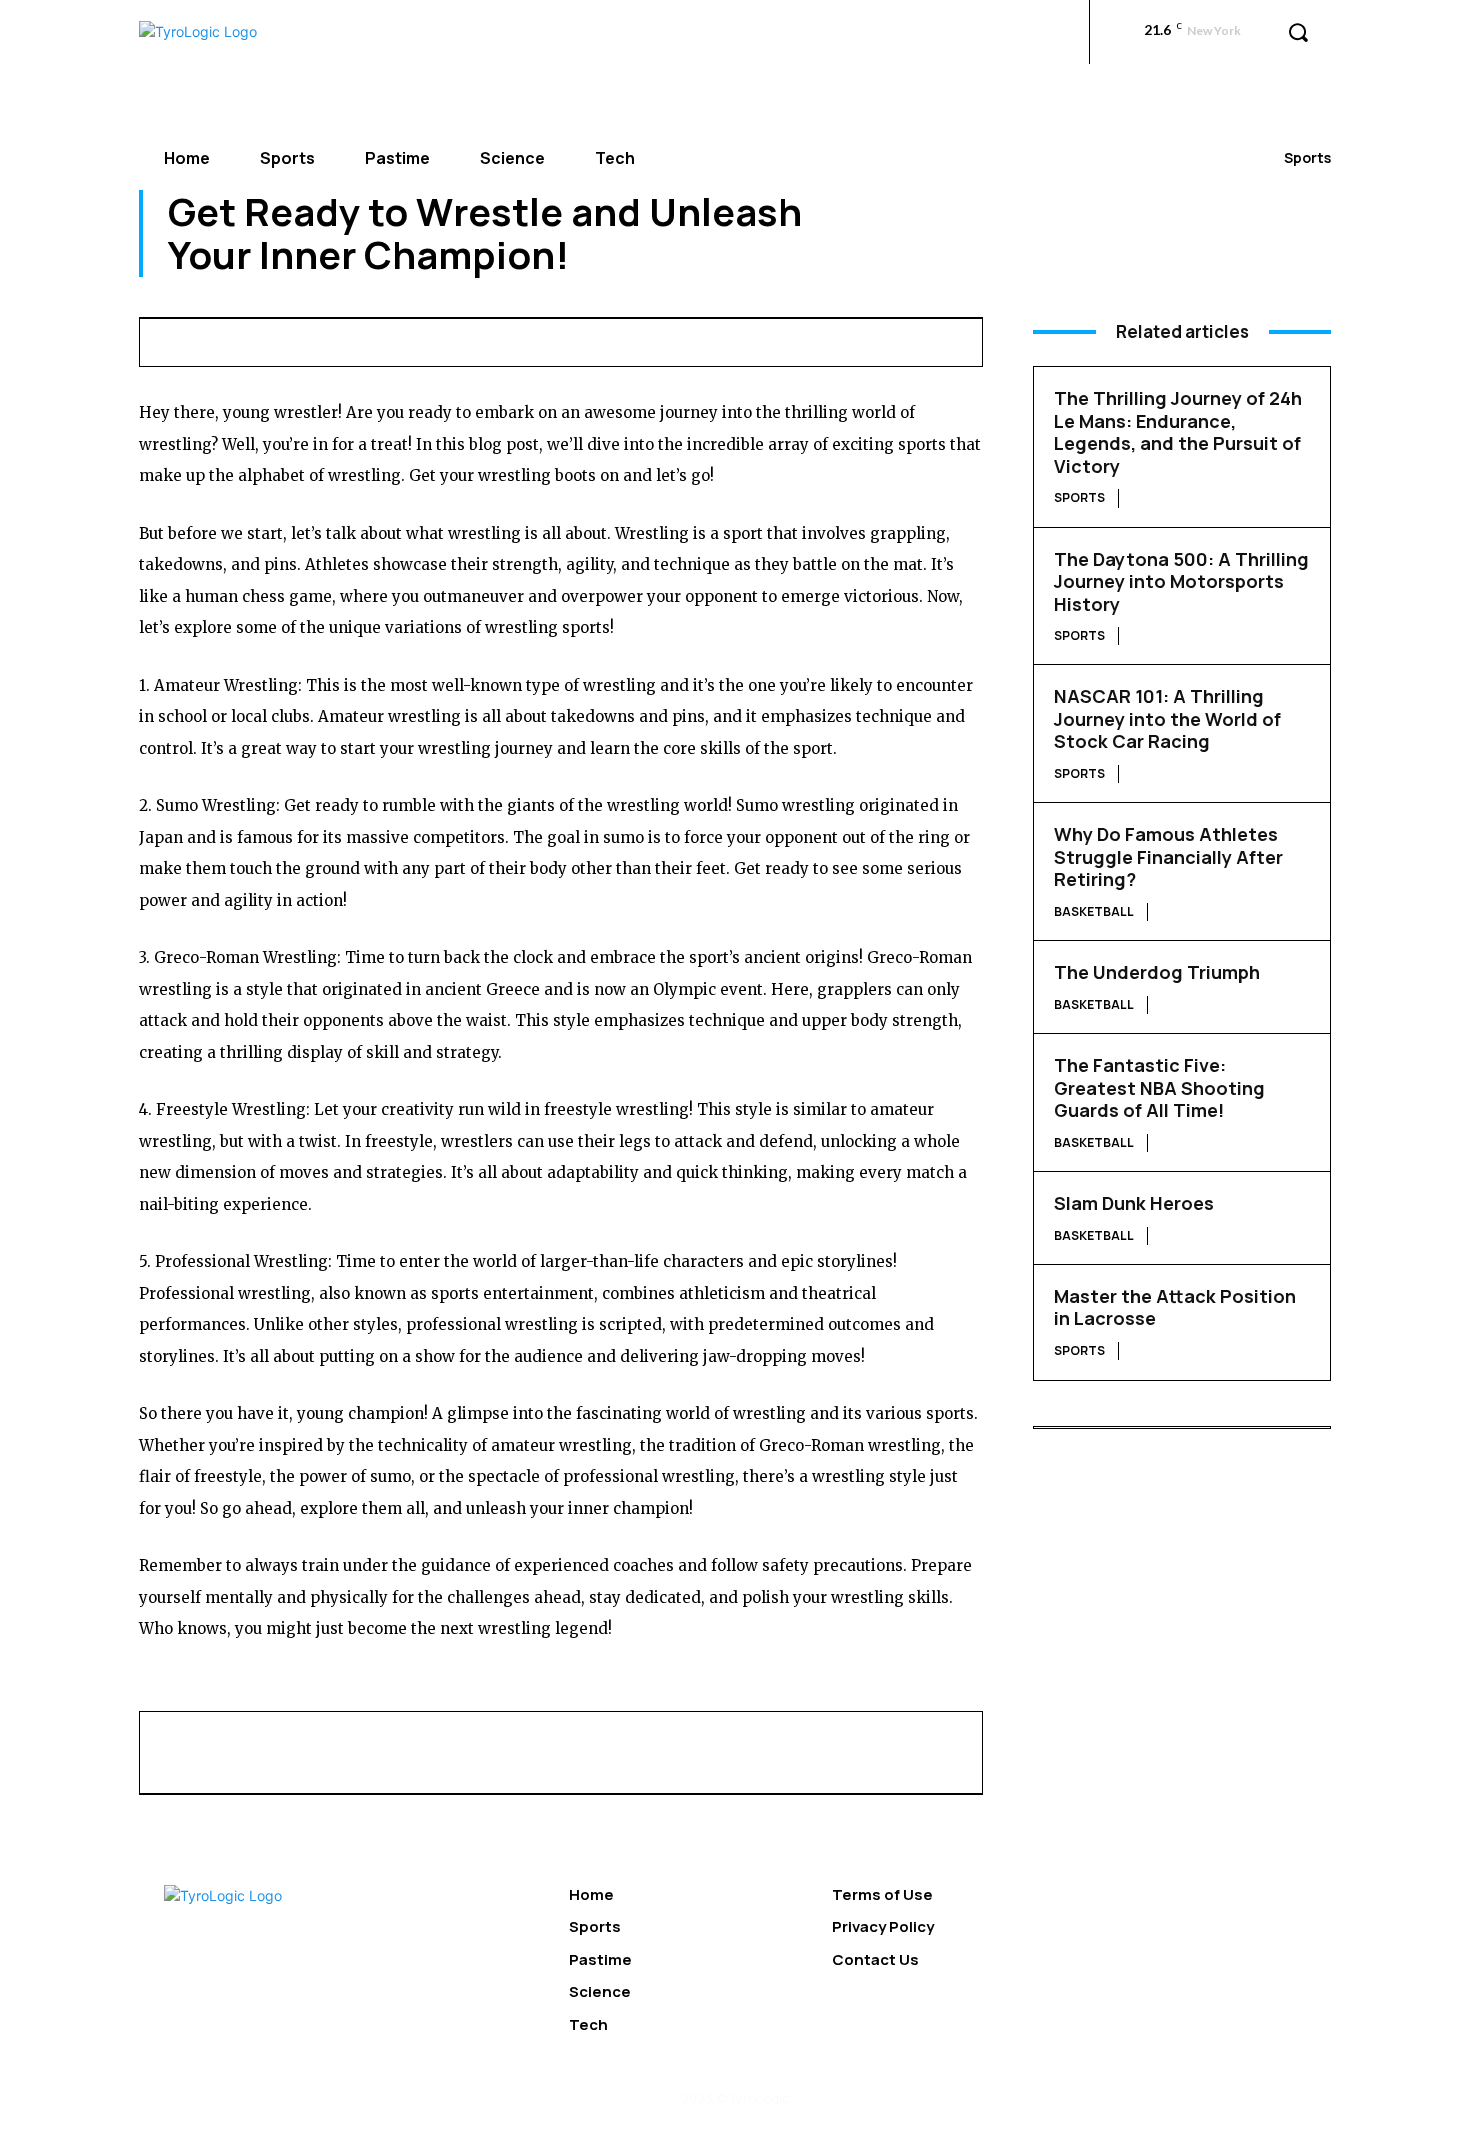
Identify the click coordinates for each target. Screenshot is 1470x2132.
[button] (1298, 32)
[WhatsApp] (744, 339)
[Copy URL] (928, 339)
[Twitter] (652, 339)
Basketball (1094, 911)
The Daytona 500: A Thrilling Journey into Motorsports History (1181, 581)
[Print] (836, 339)
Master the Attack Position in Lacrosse (1175, 1307)
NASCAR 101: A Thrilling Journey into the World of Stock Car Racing (1167, 718)
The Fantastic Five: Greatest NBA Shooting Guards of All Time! (1159, 1087)
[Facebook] (606, 339)
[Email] (790, 339)
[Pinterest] (698, 339)
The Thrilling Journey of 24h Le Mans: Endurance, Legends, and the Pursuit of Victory (1178, 432)
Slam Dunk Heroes (1134, 1203)
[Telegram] (882, 339)
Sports (1307, 157)
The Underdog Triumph (1157, 972)
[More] (975, 339)
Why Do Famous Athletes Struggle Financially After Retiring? (1168, 856)
